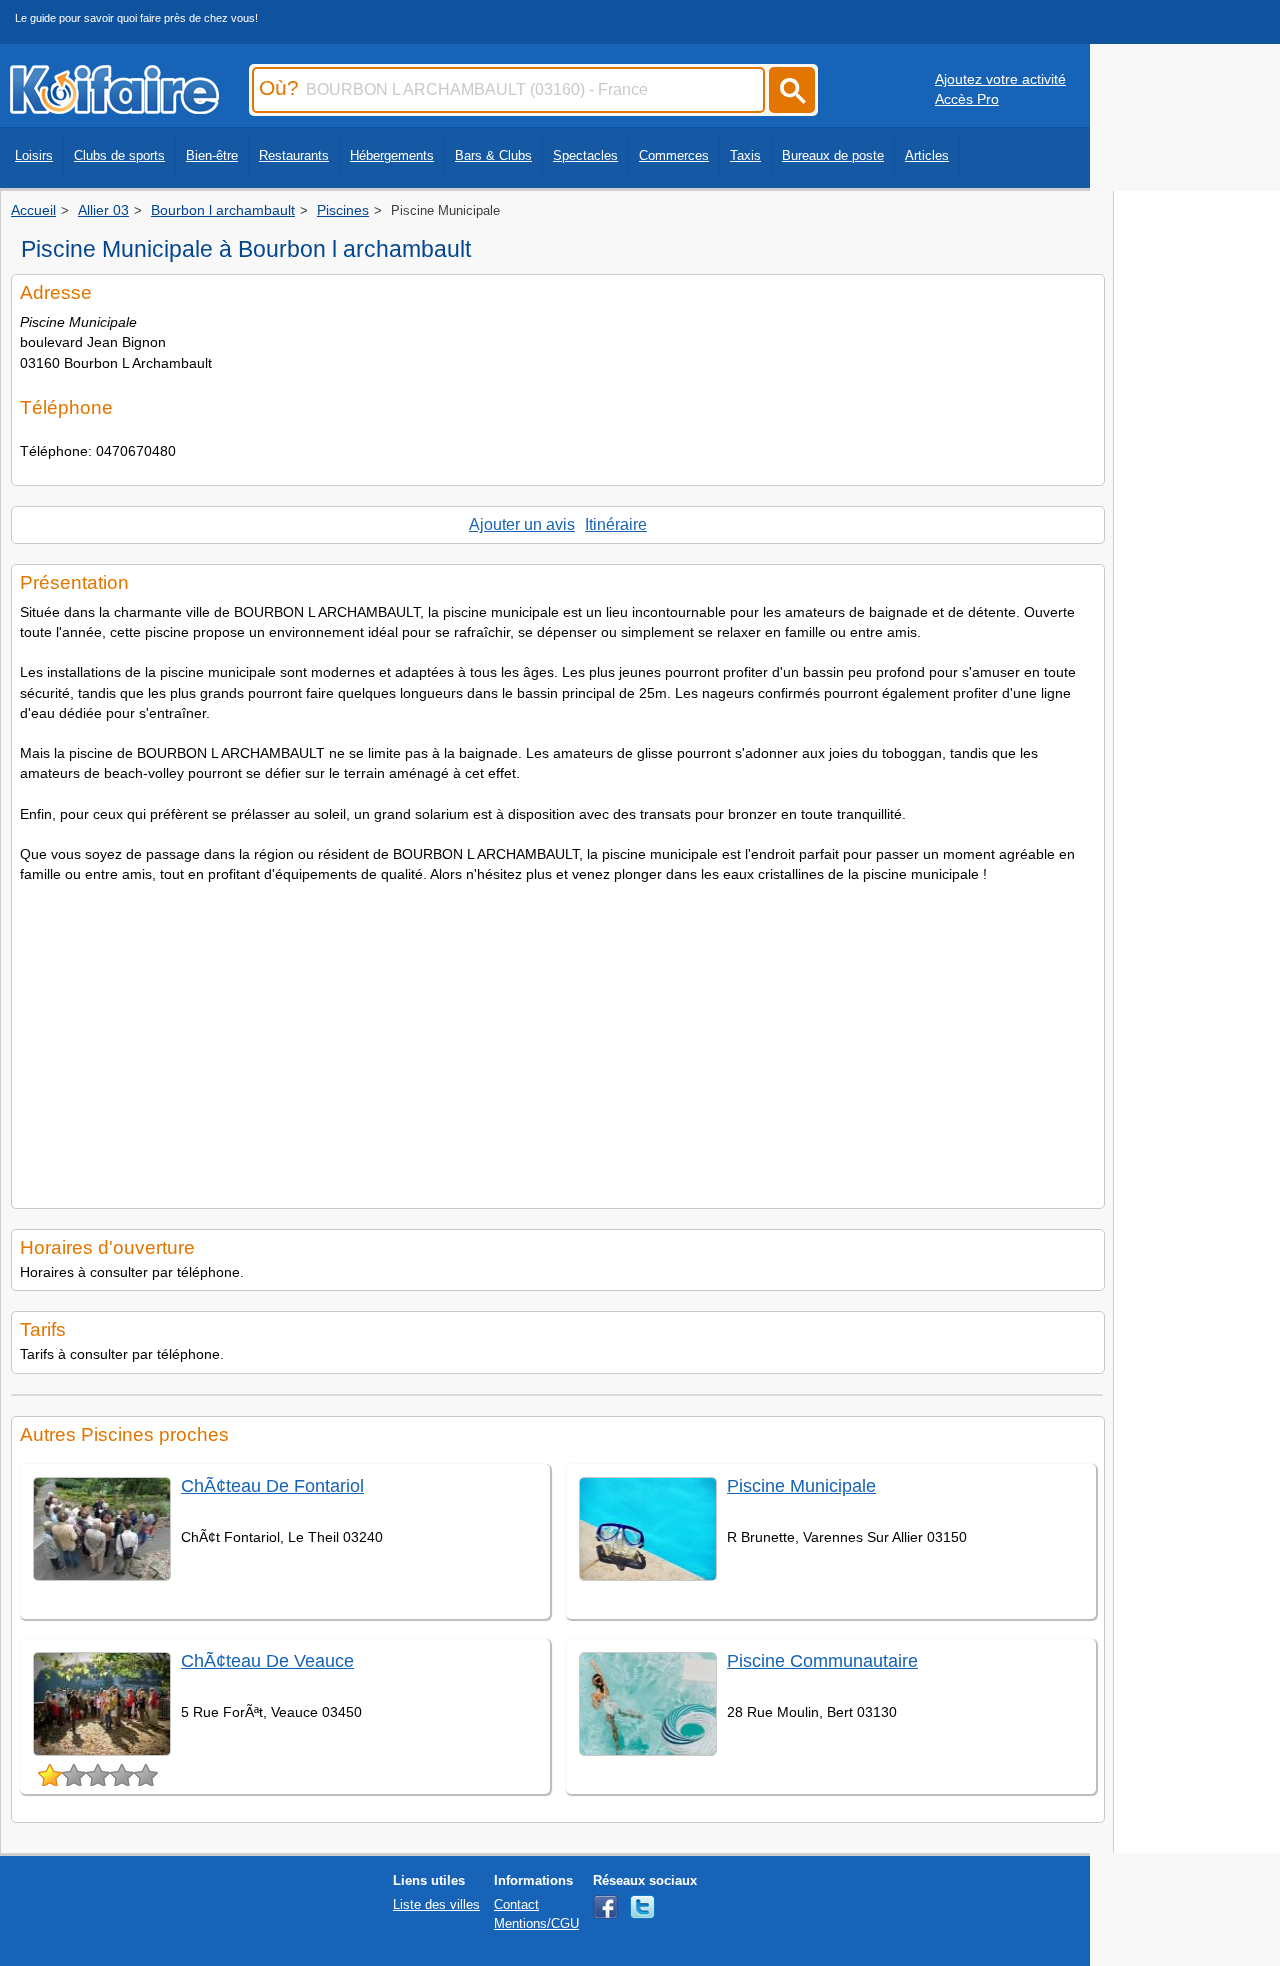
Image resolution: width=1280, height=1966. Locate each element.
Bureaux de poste (833, 155)
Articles (927, 155)
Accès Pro (967, 99)
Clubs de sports (119, 155)
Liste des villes (436, 1904)
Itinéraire (616, 524)
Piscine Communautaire (822, 1661)
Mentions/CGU (536, 1923)
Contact (516, 1904)
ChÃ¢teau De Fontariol (272, 1486)
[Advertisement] (558, 1040)
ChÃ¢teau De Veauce (267, 1661)
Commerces (674, 155)
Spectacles (585, 155)
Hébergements (392, 155)
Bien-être (212, 155)
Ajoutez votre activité (1000, 79)
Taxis (745, 155)
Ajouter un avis (522, 524)
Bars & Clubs (493, 155)
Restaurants (294, 155)
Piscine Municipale (801, 1486)
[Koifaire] (114, 108)
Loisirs (34, 155)
